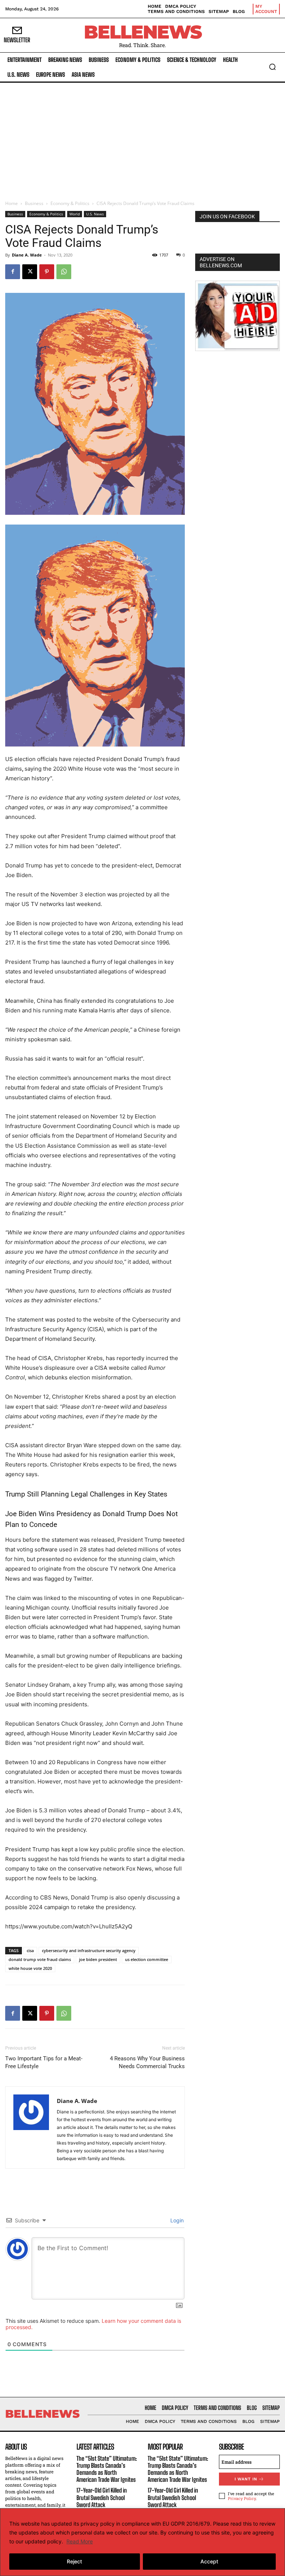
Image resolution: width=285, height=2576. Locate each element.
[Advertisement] (142, 138)
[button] (272, 67)
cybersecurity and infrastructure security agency (89, 1950)
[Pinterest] (47, 272)
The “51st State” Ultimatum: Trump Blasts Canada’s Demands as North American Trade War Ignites (107, 2469)
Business (34, 203)
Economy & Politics (70, 203)
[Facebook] (13, 272)
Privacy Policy (242, 2498)
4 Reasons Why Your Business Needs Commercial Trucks (147, 2062)
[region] (142, 2542)
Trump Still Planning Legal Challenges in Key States (86, 1494)
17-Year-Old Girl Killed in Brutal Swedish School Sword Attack (102, 2497)
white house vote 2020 (30, 1968)
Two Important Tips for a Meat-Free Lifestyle (44, 2062)
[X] (30, 272)
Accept (209, 2561)
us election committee (147, 1959)
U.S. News (95, 214)
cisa (30, 1950)
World (75, 214)
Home (12, 203)
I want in (246, 2479)
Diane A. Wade (27, 255)
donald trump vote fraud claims (40, 1959)
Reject (74, 2561)
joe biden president (98, 1959)
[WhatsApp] (64, 272)
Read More (80, 2541)
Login (176, 2220)
